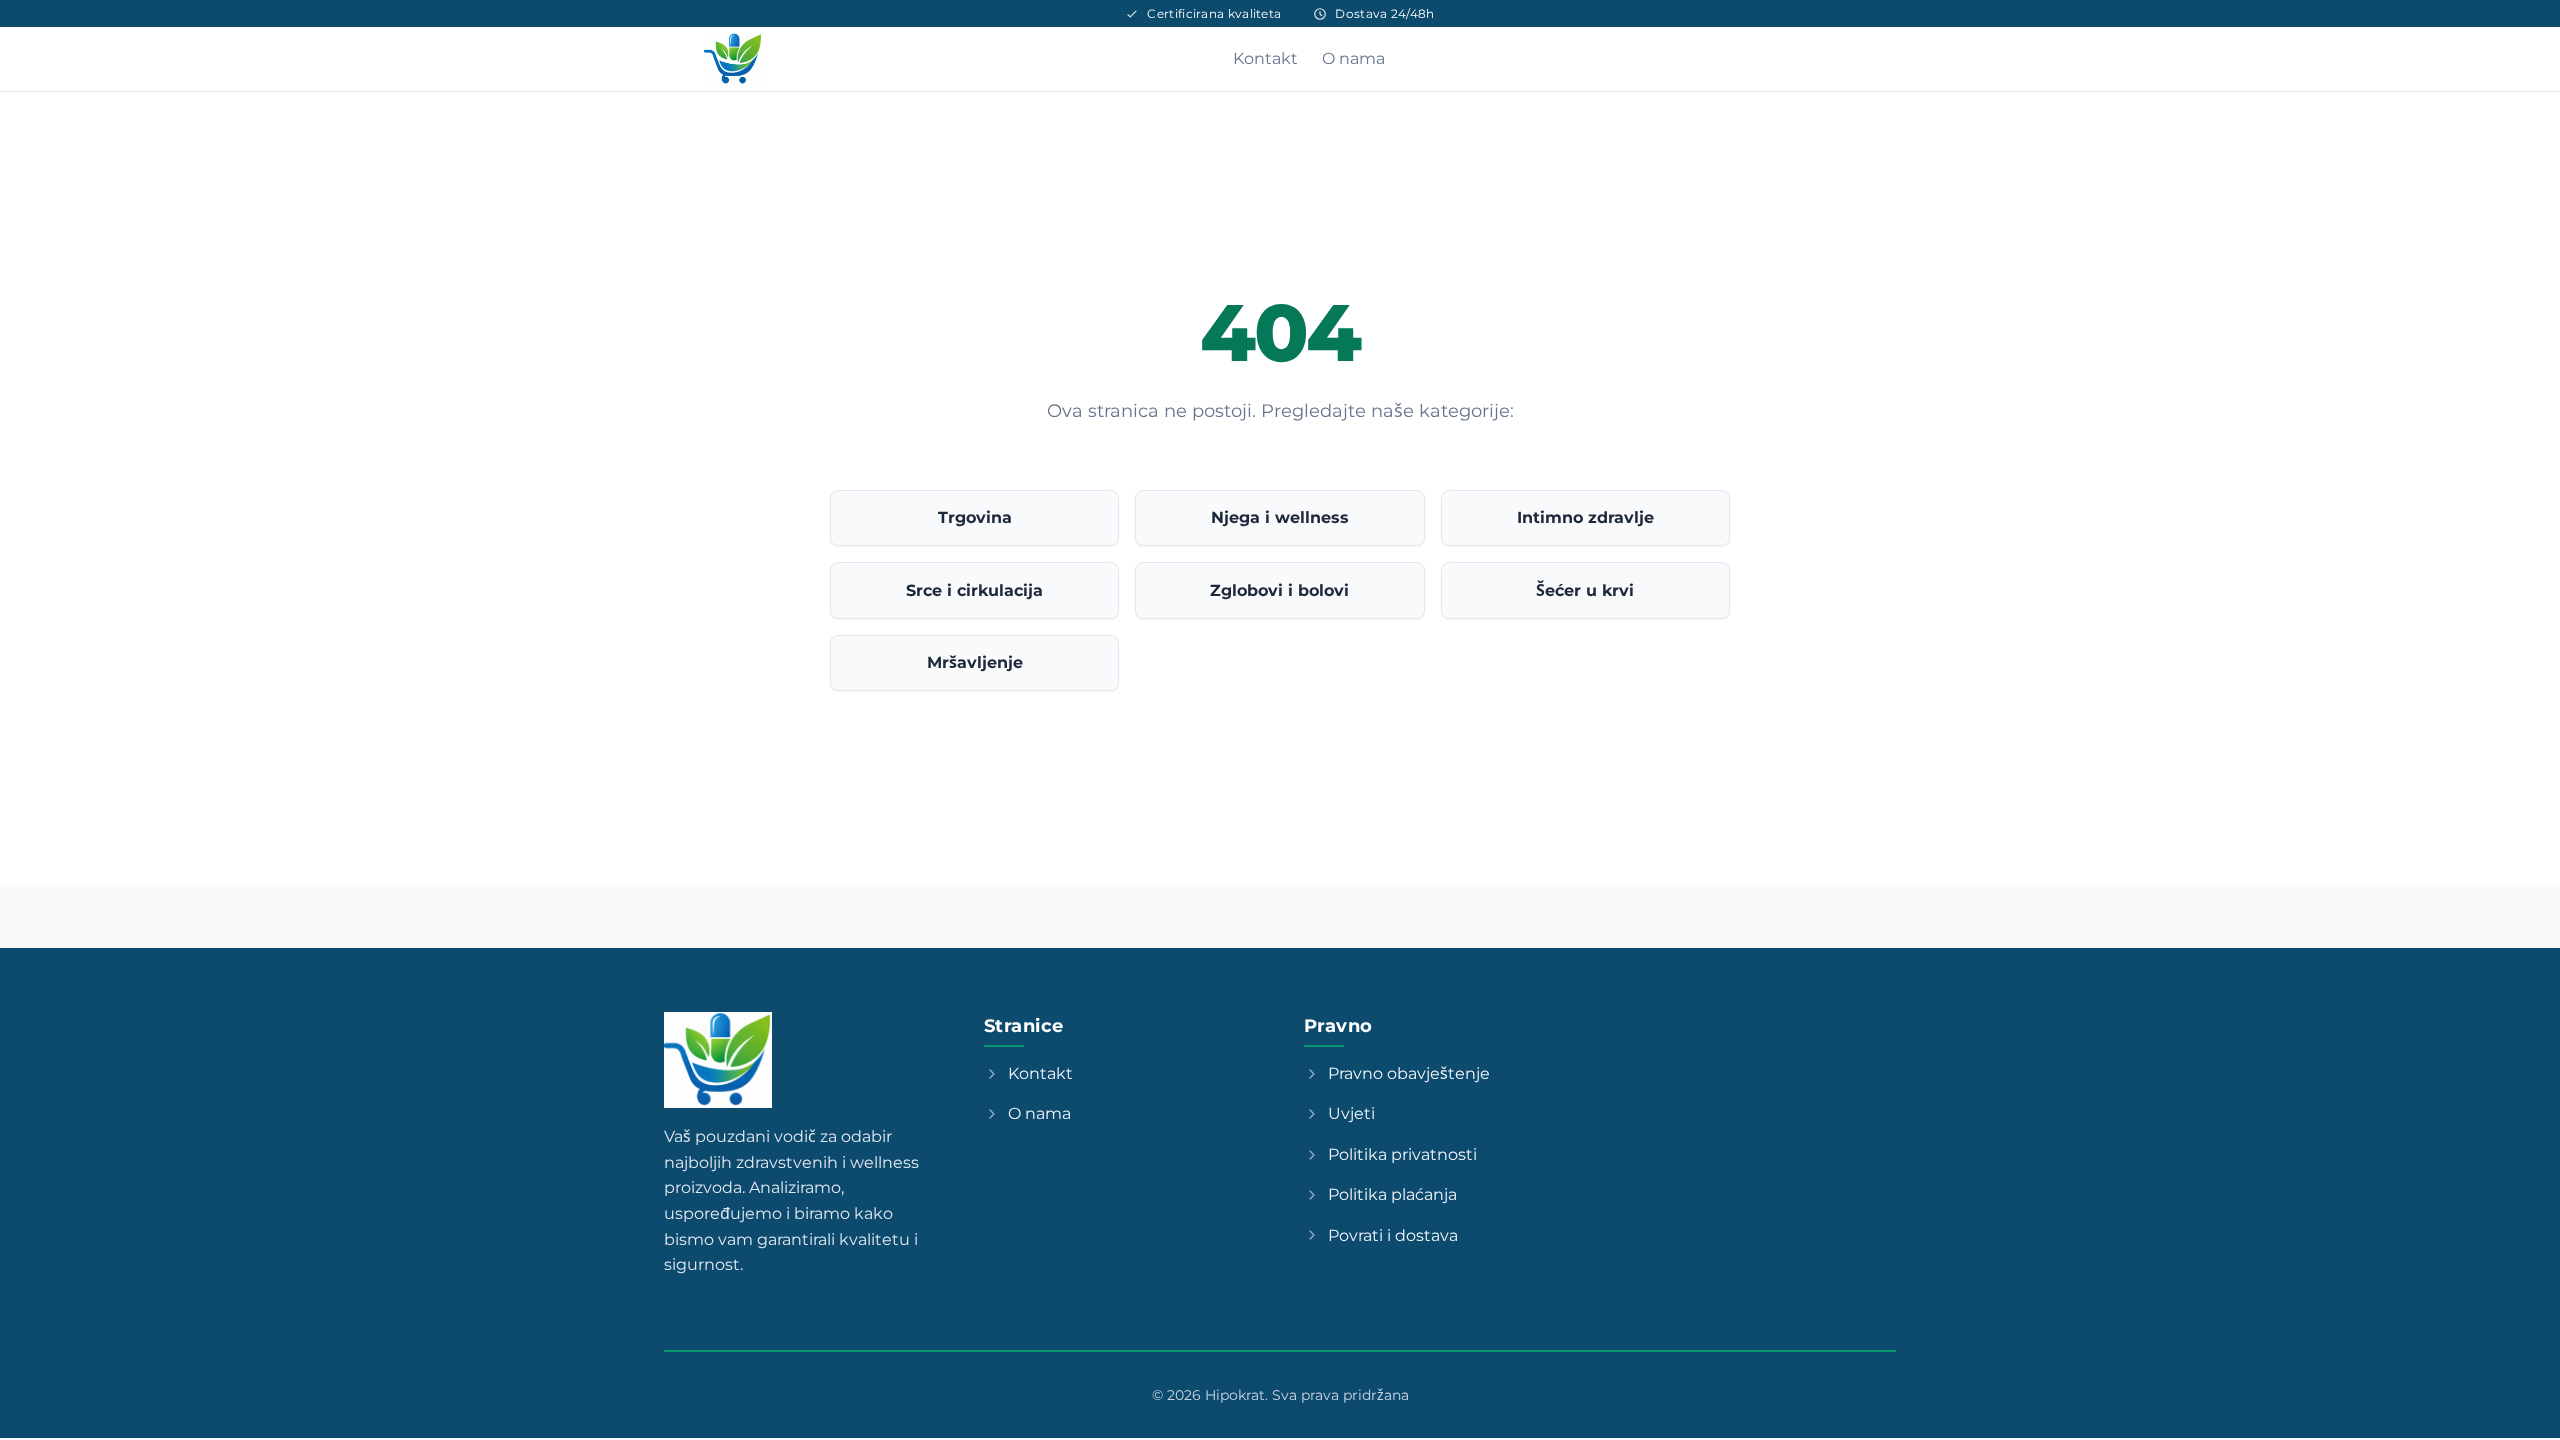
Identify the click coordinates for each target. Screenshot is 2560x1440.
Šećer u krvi (1585, 590)
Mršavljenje (975, 662)
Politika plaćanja (1392, 1194)
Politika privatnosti (1402, 1154)
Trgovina (975, 517)
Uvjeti (1351, 1113)
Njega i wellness (1280, 517)
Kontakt (1265, 58)
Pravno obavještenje (1409, 1073)
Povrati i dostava (1393, 1235)
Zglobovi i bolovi (1279, 590)
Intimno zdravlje (1585, 517)
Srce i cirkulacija (974, 590)
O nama (1353, 58)
